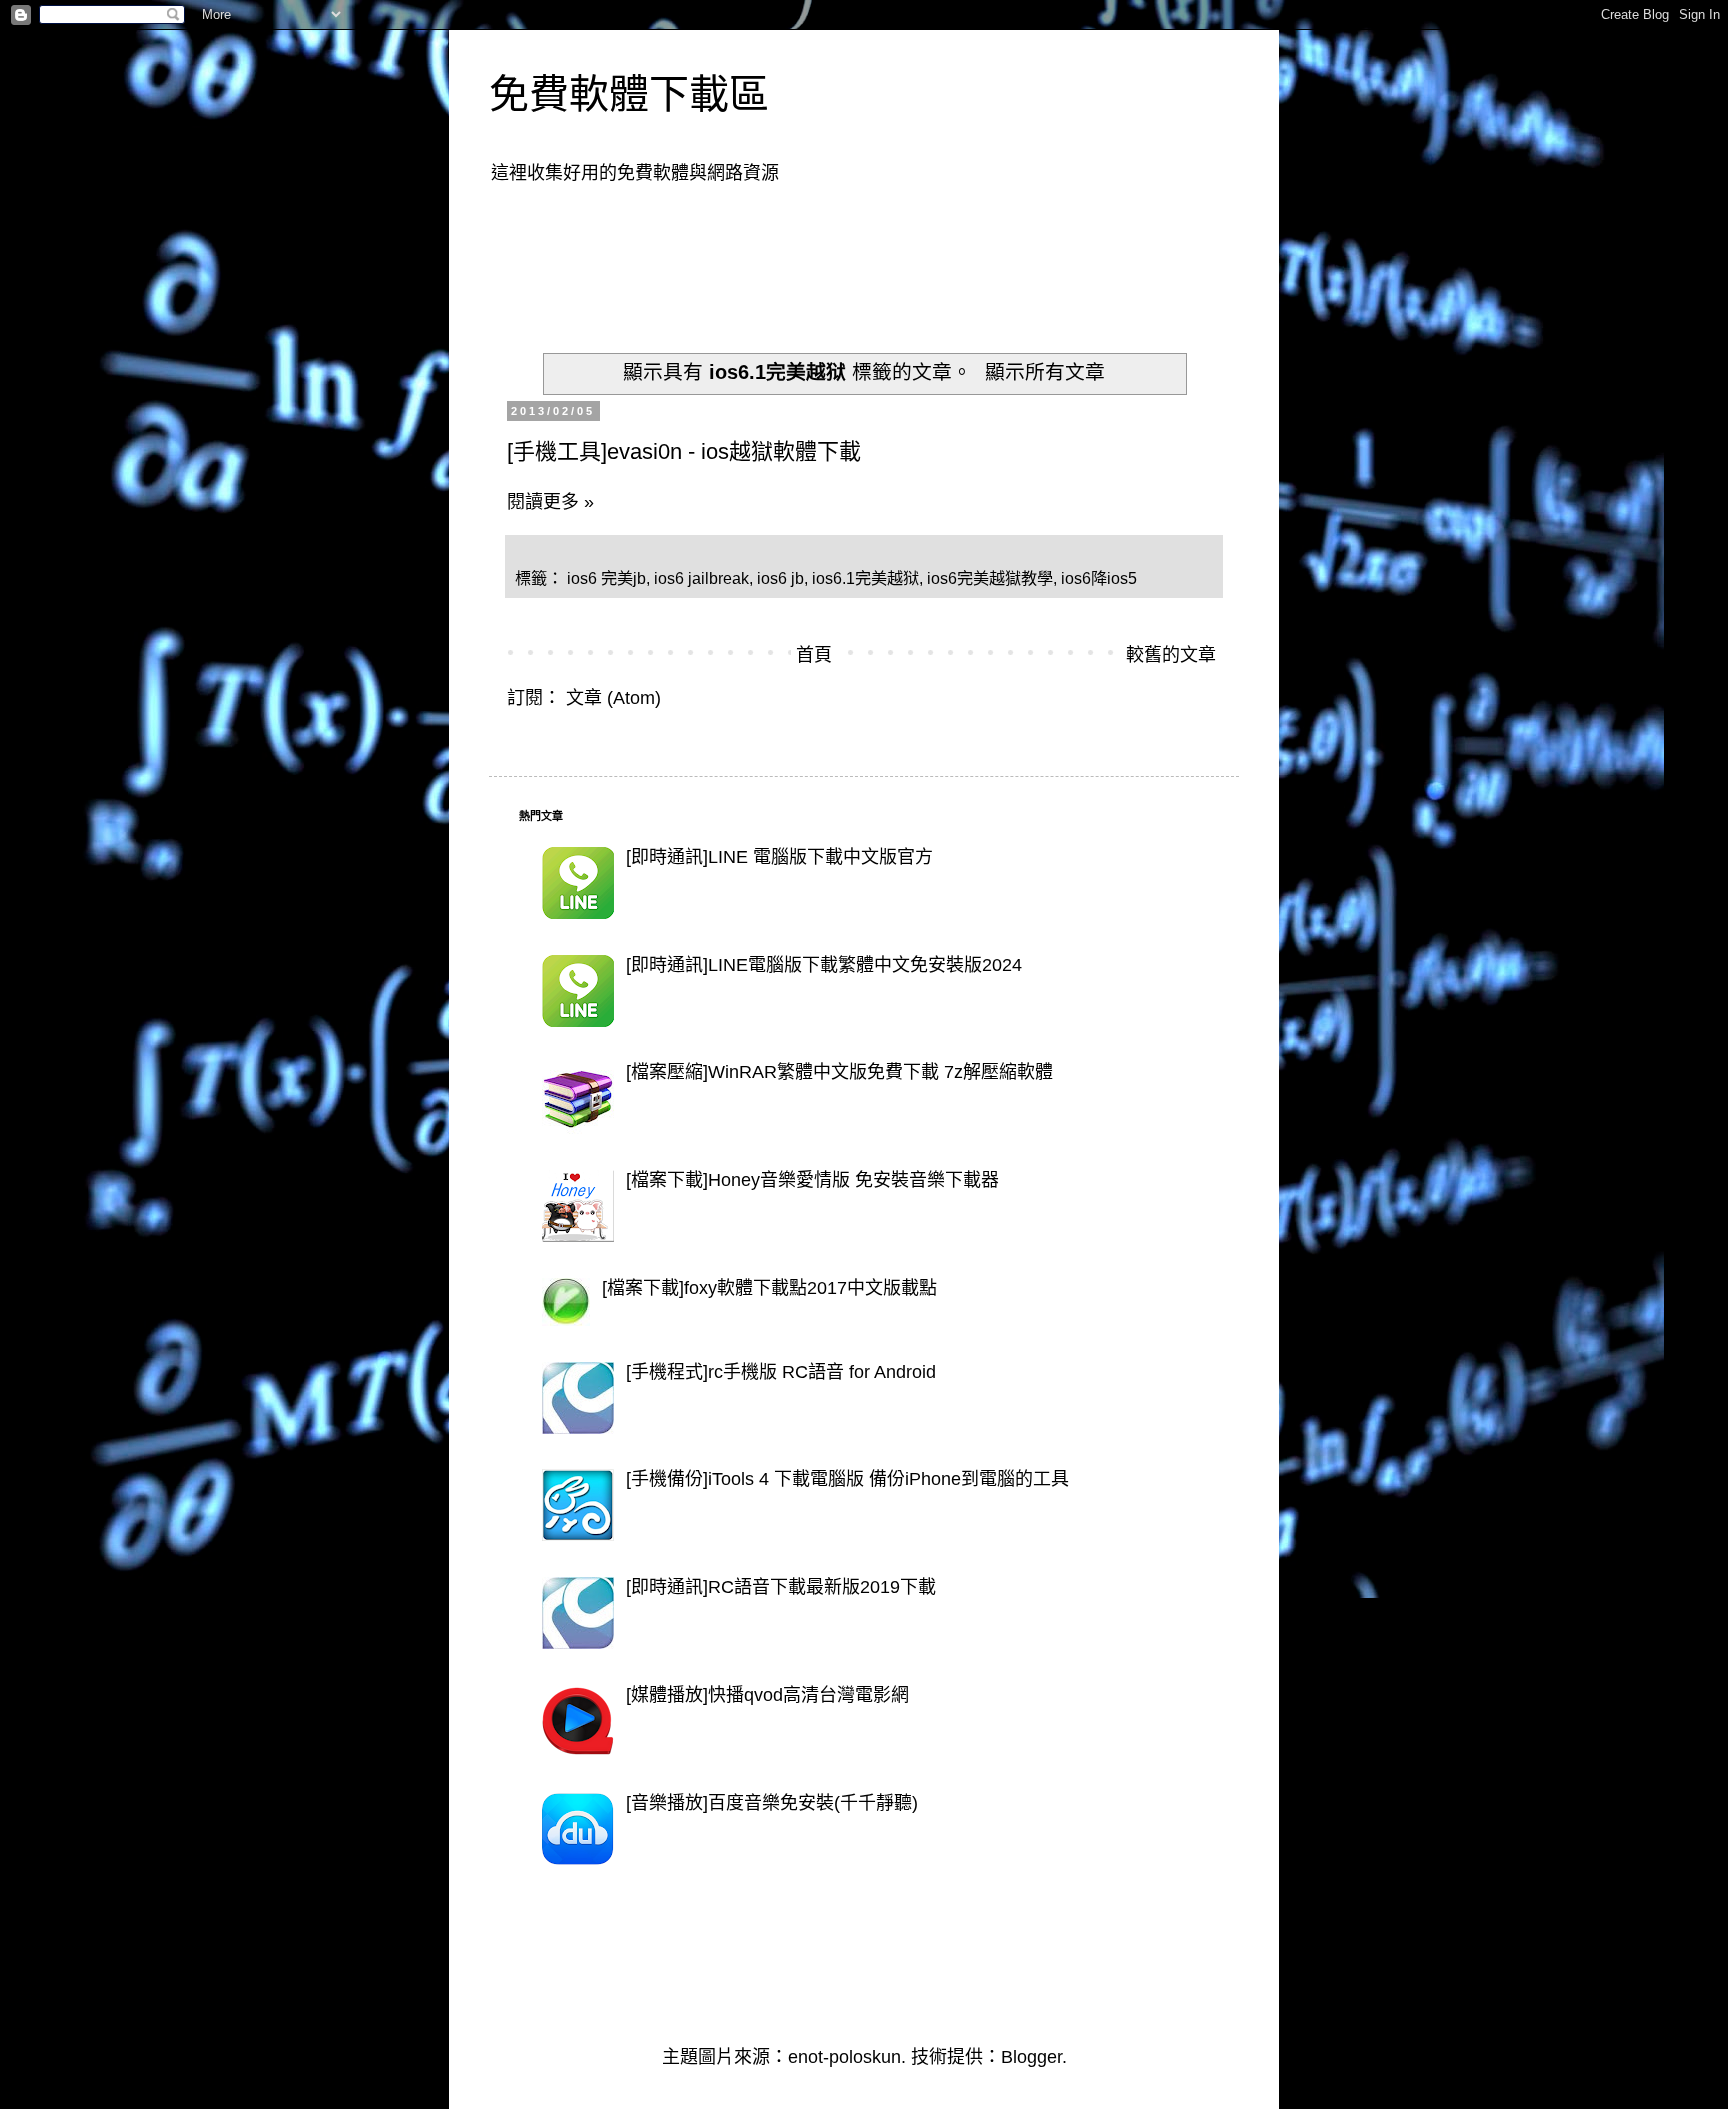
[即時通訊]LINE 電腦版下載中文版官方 (779, 857)
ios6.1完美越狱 (865, 578)
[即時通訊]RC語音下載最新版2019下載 (781, 1587)
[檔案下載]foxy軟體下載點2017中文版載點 (769, 1288)
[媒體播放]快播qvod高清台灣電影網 (767, 1695)
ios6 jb (780, 578)
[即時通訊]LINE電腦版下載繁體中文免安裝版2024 (824, 965)
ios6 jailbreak (701, 578)
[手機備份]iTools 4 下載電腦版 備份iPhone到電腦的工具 (847, 1479)
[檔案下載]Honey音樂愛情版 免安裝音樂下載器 (812, 1180)
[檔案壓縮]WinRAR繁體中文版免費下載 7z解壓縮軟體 (839, 1072)
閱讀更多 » (550, 502)
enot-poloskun (844, 2057)
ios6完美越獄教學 (990, 578)
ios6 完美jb (606, 578)
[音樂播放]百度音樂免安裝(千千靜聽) (772, 1803)
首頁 (814, 655)
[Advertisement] (883, 256)
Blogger (1031, 2057)
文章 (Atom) (613, 698)
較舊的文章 (1171, 655)
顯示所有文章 (1045, 372)
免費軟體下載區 (629, 94)
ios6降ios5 (1099, 578)
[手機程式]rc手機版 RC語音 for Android (781, 1372)
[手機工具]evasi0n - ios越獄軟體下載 (684, 451)
